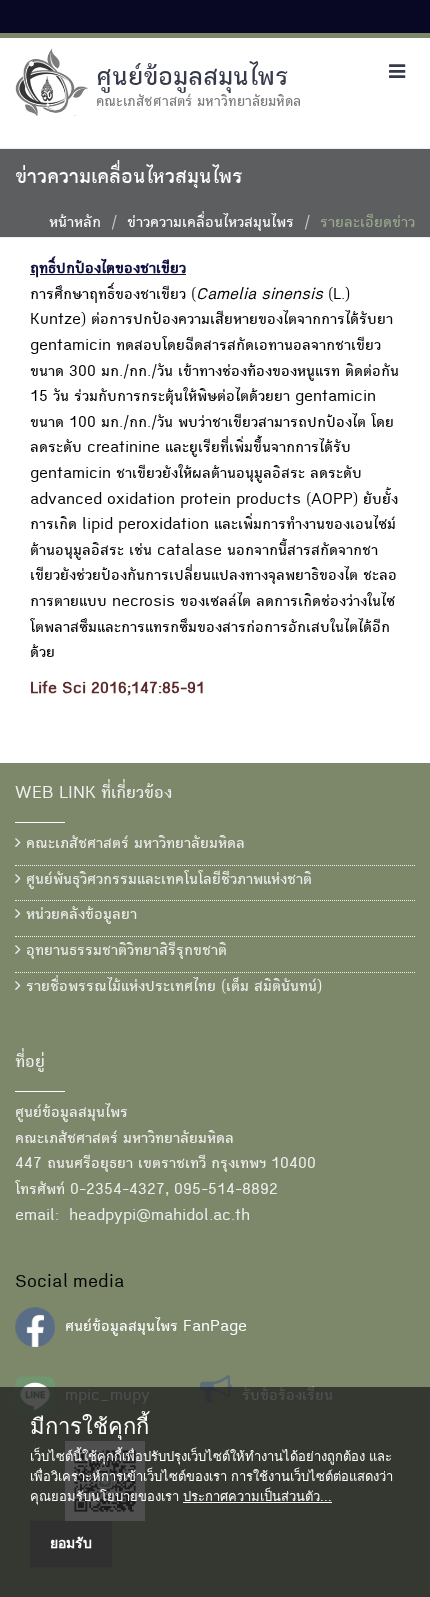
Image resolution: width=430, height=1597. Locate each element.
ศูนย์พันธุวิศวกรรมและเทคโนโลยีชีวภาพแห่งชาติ (166, 881)
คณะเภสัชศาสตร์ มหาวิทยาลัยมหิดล (133, 845)
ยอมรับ (71, 1543)
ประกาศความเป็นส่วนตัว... (257, 1496)
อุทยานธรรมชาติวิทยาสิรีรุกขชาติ (124, 952)
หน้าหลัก (75, 224)
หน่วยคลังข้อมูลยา (79, 916)
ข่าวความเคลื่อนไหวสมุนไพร (210, 224)
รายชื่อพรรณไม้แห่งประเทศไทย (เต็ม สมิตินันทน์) (171, 988)
